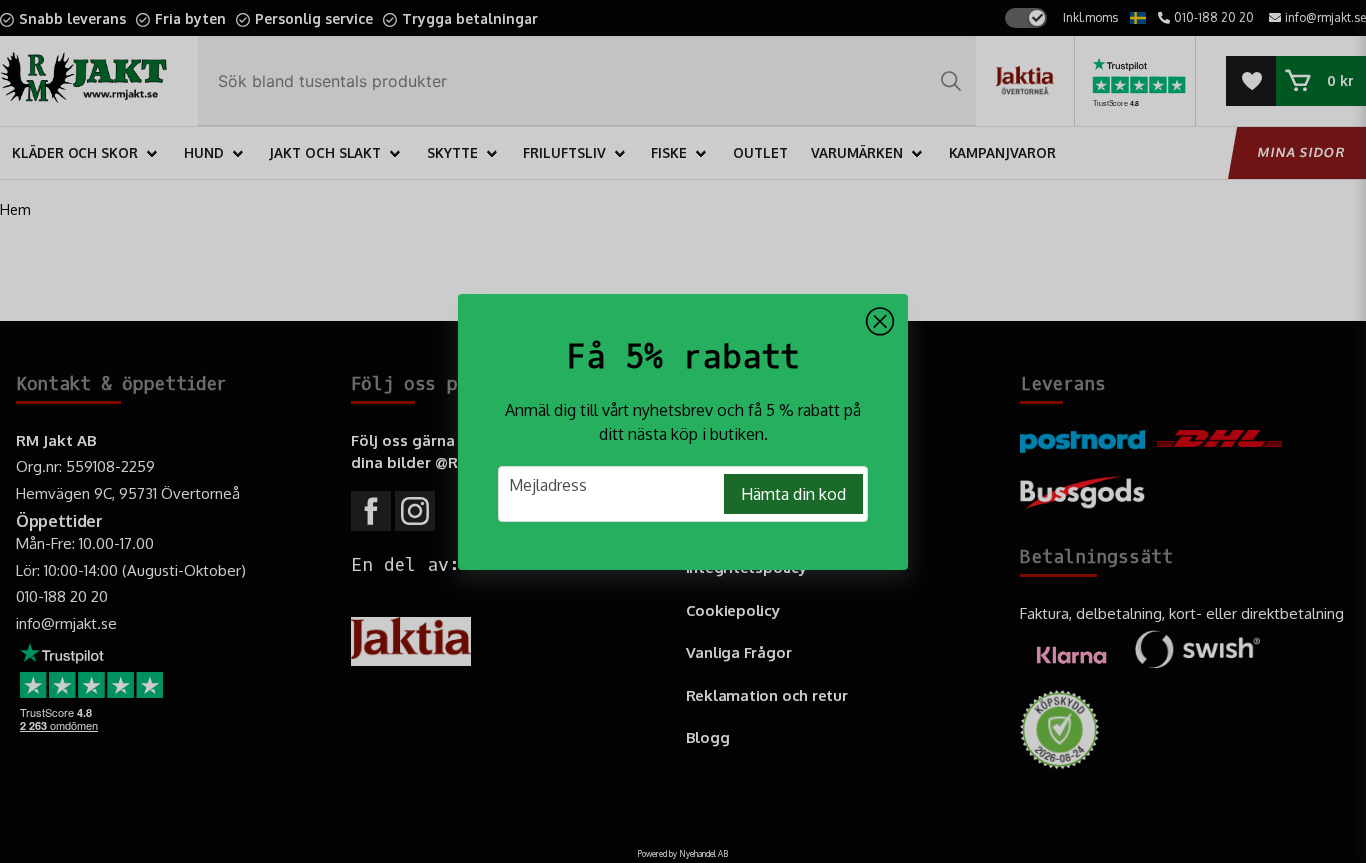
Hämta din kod (793, 494)
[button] (880, 322)
